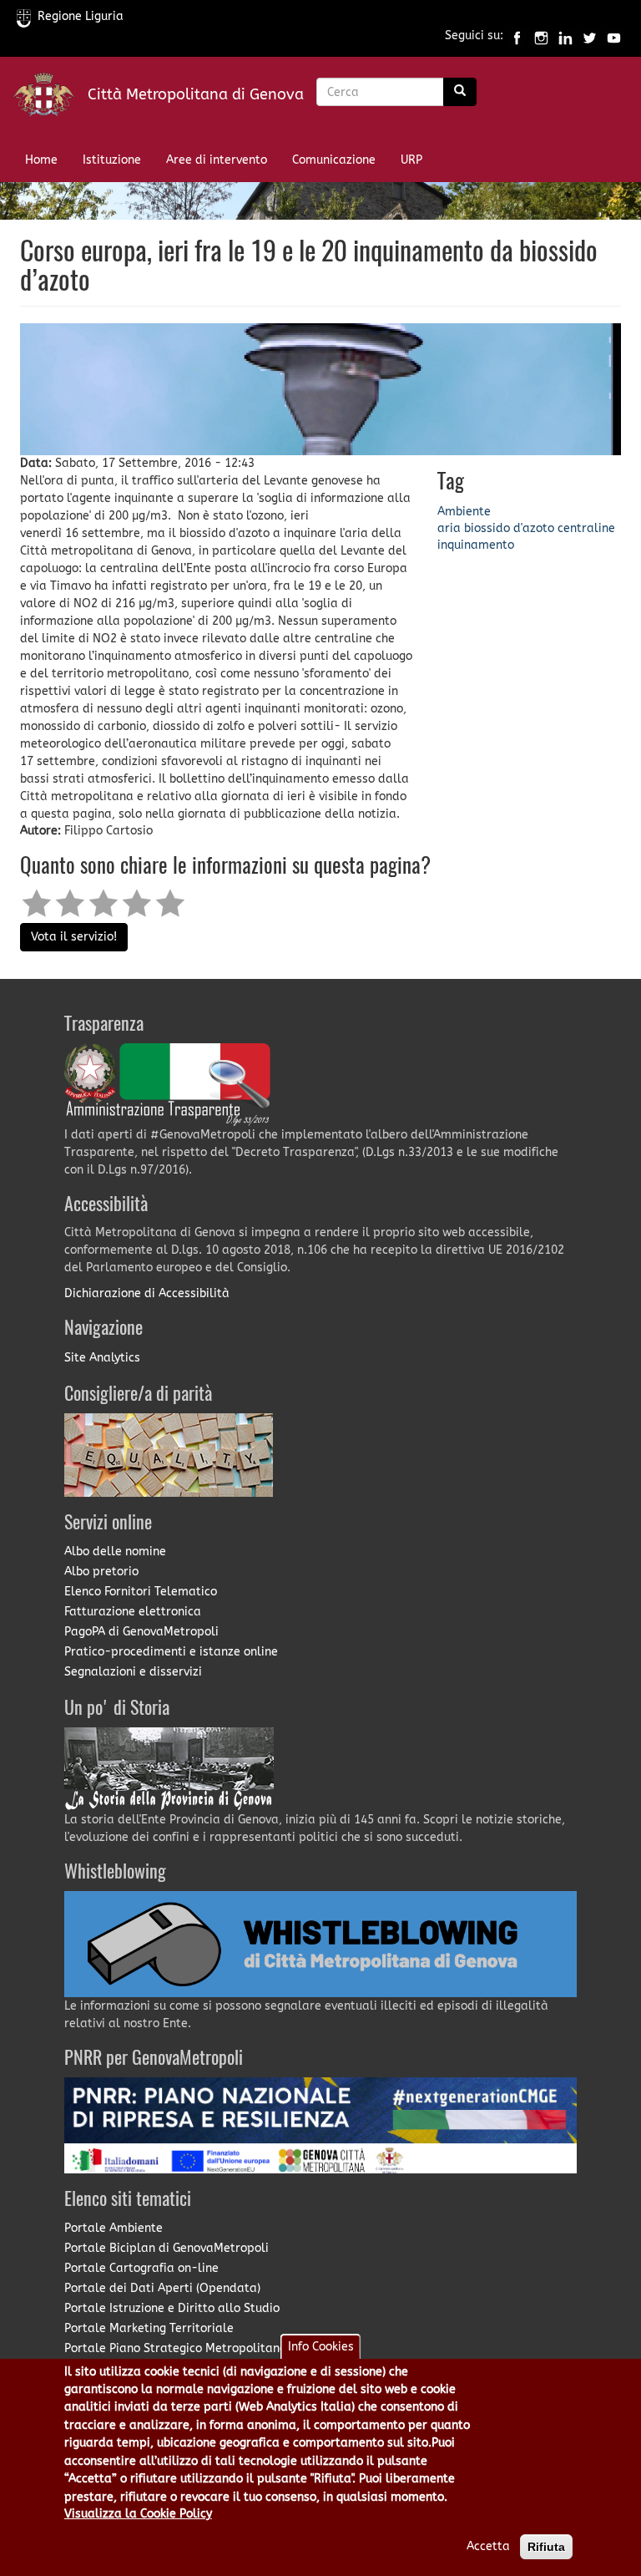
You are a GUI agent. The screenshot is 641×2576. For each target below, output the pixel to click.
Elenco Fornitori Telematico (141, 1592)
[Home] (50, 98)
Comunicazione (334, 160)
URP (411, 160)
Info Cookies (321, 2347)
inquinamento (476, 545)
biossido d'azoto (509, 528)
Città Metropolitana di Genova (196, 94)
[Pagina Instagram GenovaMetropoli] (541, 36)
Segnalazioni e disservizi (133, 1672)
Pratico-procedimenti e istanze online (171, 1652)
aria (449, 528)
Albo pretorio (101, 1572)
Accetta (488, 2546)
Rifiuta (546, 2547)
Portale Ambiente (114, 2228)
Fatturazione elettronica (133, 1612)
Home (41, 160)
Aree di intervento (217, 160)
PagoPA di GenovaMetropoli (141, 1632)
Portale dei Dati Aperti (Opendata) (162, 2288)
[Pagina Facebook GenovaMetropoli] (517, 36)
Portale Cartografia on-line (141, 2268)
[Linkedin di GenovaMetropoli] (565, 36)
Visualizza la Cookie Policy (138, 2514)
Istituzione (112, 160)
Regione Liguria (81, 16)
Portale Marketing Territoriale (149, 2328)
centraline (586, 528)
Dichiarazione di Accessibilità (147, 1293)
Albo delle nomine (115, 1552)
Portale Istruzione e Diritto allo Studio (172, 2308)
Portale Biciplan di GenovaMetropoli (167, 2248)
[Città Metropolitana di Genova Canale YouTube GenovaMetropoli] (614, 36)
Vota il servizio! (74, 937)
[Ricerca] (460, 92)
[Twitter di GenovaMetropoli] (590, 36)
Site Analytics (102, 1358)
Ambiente (464, 512)
